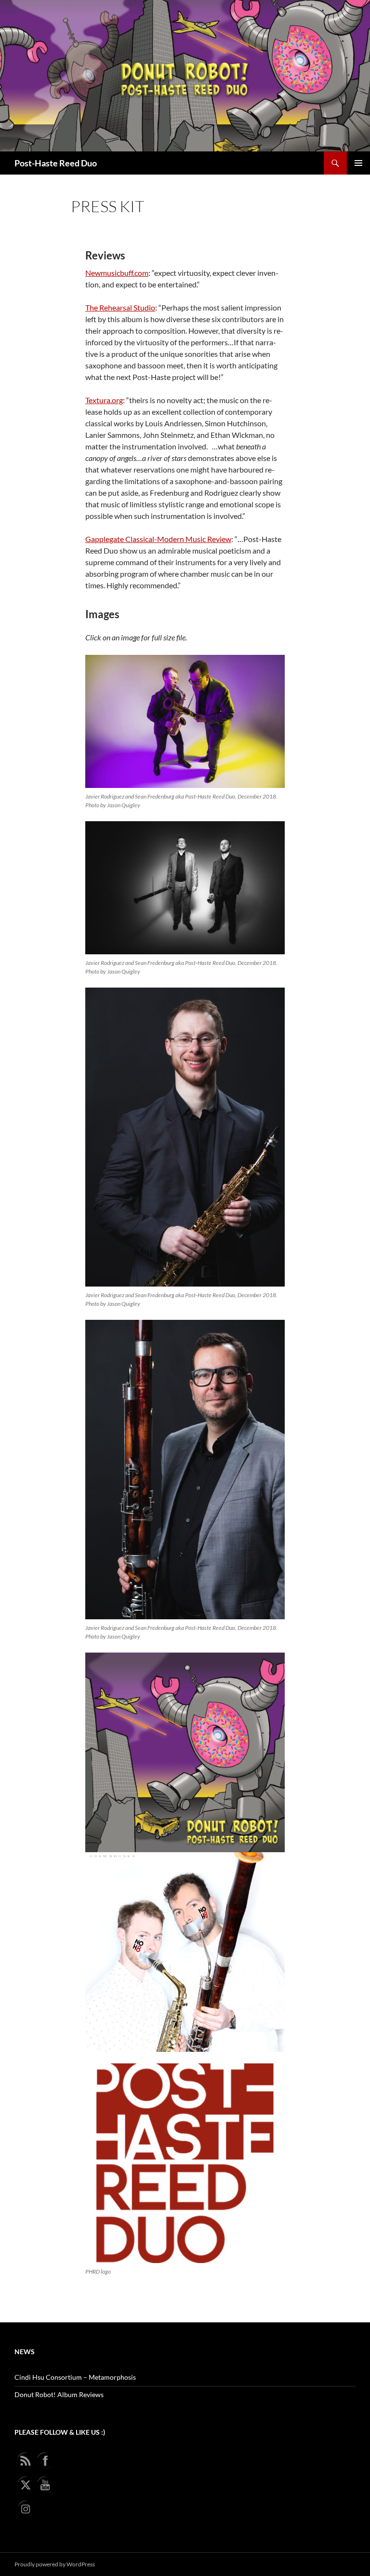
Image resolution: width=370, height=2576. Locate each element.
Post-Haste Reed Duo (56, 163)
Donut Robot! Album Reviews (59, 2394)
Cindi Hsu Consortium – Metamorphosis (75, 2377)
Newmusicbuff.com (117, 273)
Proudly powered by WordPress (55, 2564)
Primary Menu (358, 163)
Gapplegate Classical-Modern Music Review (158, 539)
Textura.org (104, 400)
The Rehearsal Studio (120, 307)
